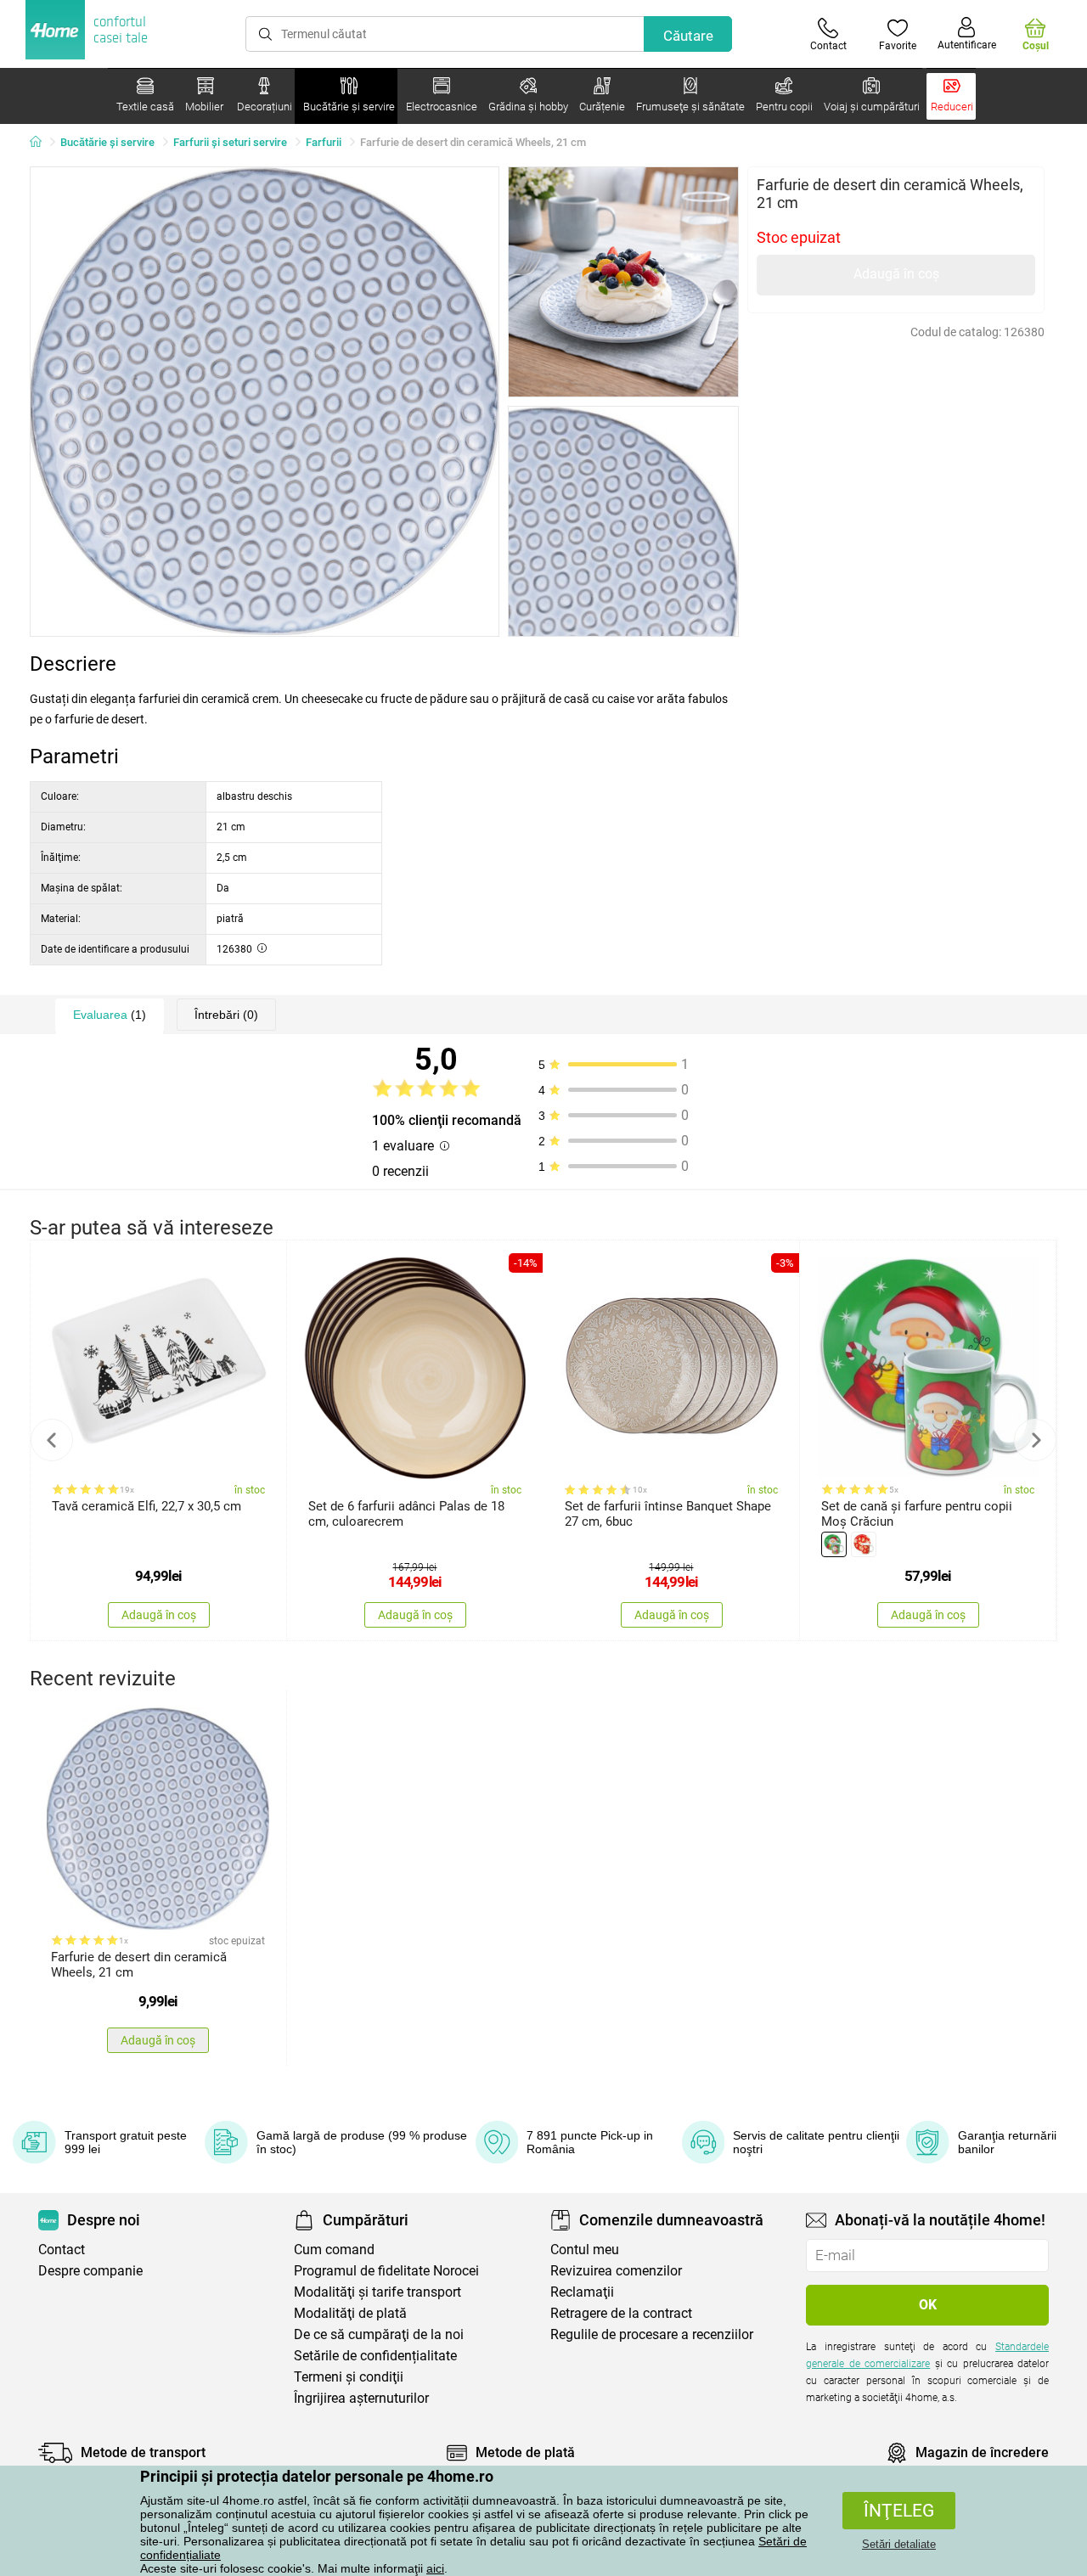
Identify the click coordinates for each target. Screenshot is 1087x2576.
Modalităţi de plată (350, 2313)
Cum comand (334, 2250)
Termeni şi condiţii (349, 2377)
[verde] (834, 1544)
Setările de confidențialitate (375, 2356)
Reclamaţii (582, 2292)
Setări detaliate (899, 2544)
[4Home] (42, 143)
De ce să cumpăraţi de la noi (379, 2334)
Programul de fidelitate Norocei (386, 2271)
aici (435, 2568)
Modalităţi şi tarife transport (377, 2292)
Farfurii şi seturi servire (230, 142)
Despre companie (90, 2271)
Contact (62, 2250)
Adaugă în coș (896, 274)
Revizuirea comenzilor (616, 2271)
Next (1035, 1440)
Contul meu (585, 2250)
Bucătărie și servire (107, 142)
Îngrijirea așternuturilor (361, 2398)
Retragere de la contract (621, 2313)
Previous (52, 1440)
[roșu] (864, 1544)
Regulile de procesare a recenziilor (652, 2334)
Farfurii (324, 142)
